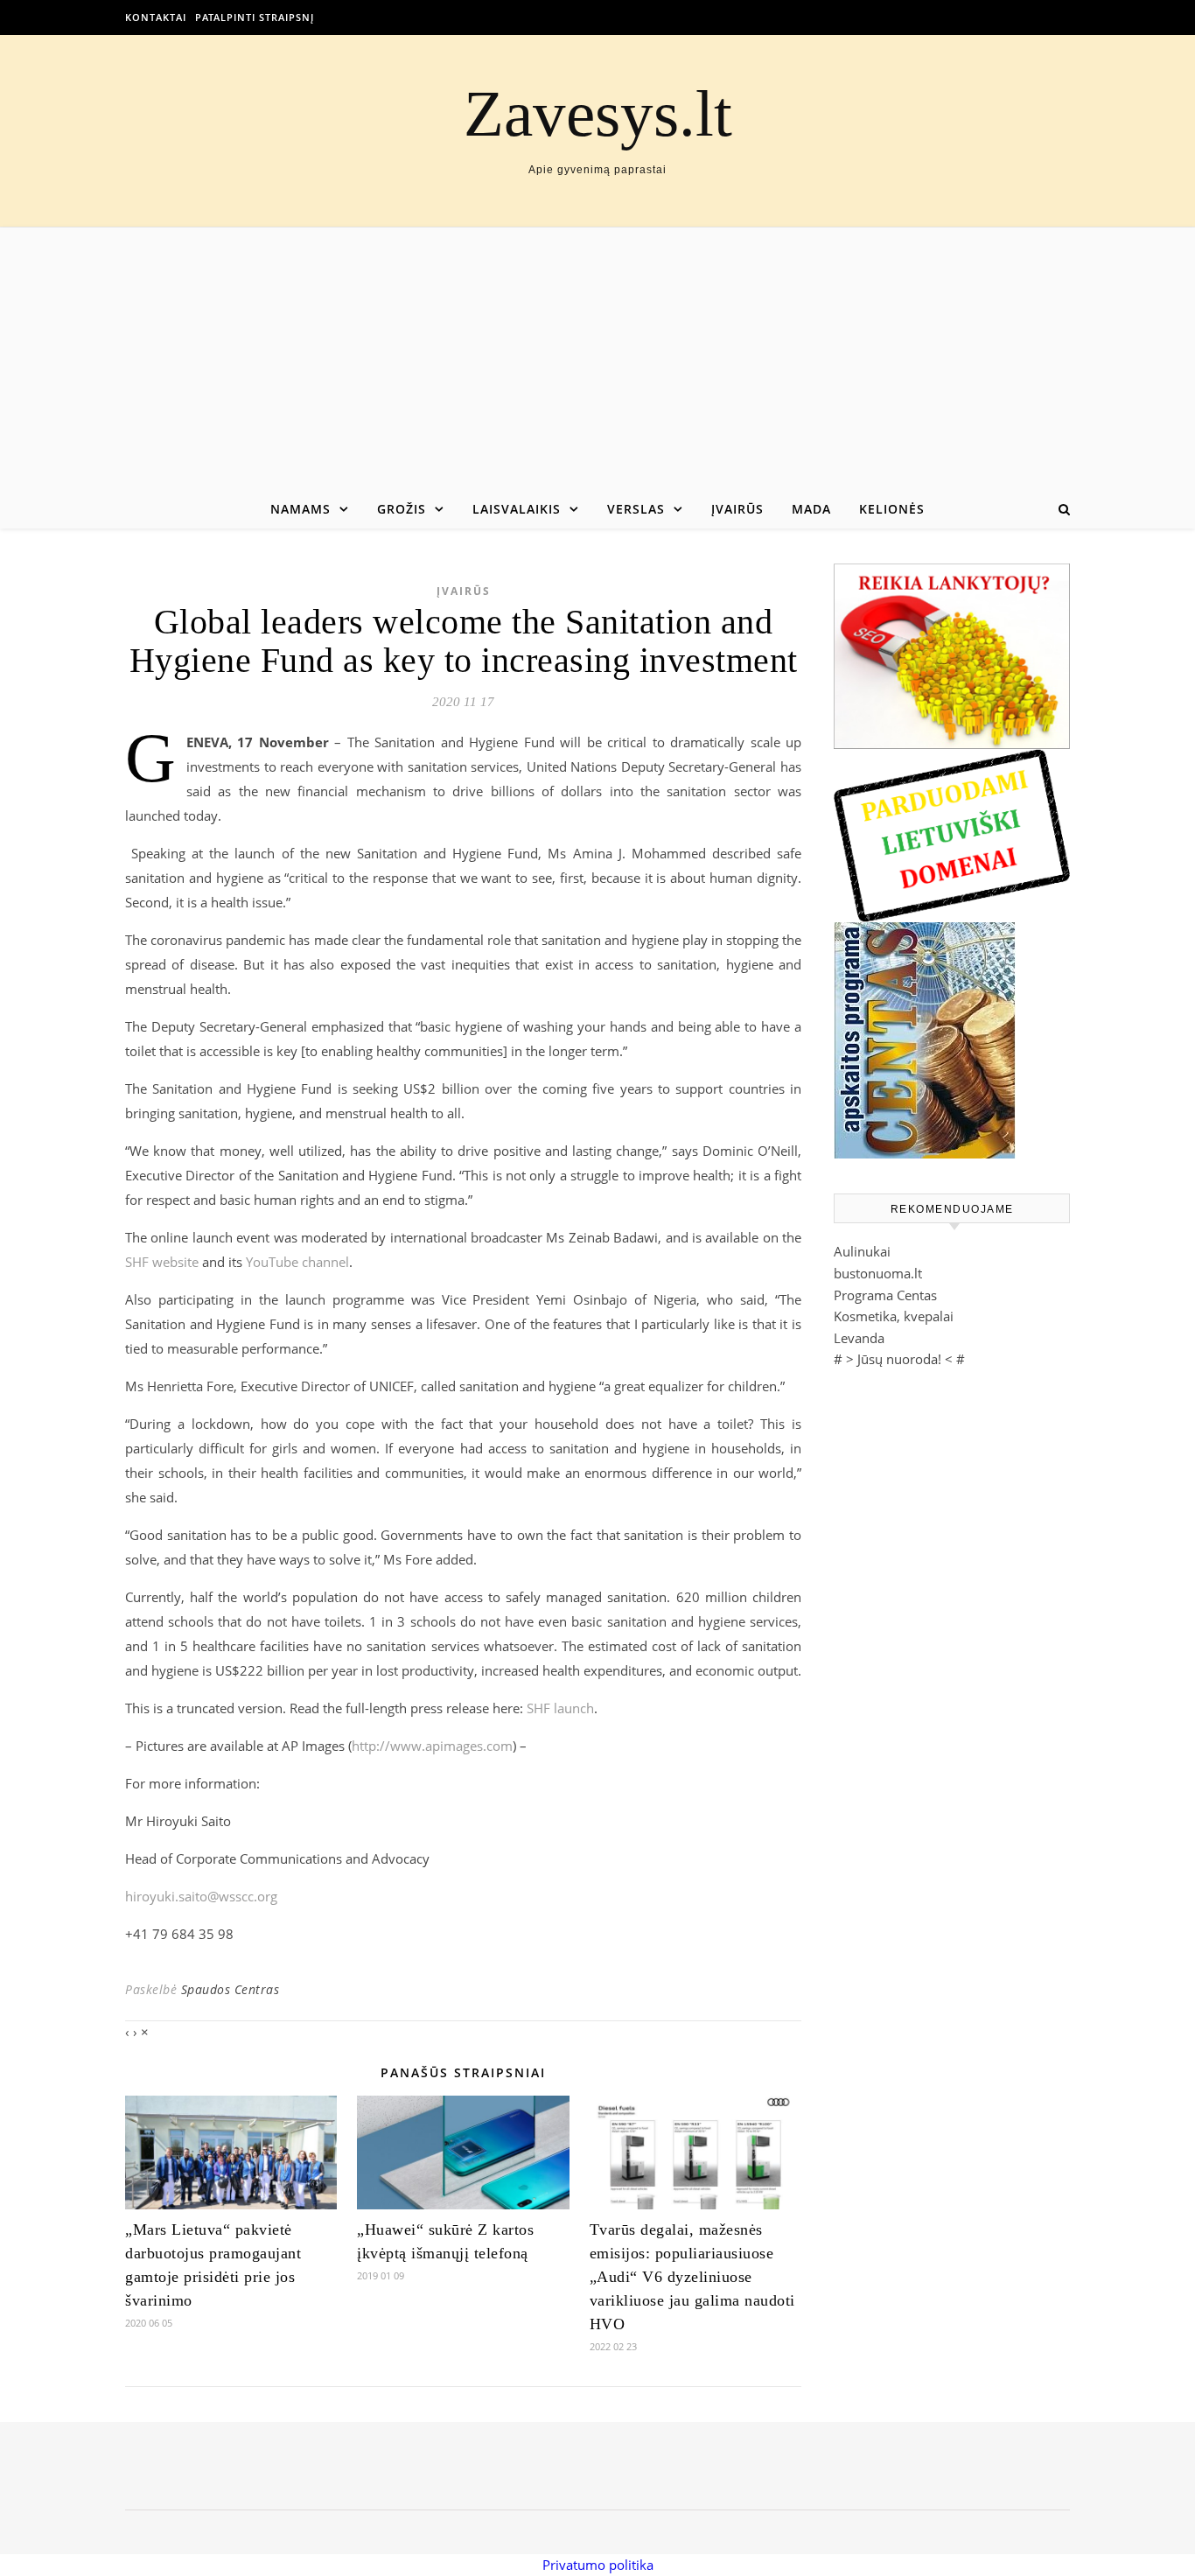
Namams (300, 509)
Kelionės (892, 509)
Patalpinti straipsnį (255, 17)
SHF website (162, 1262)
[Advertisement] (597, 359)
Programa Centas (885, 1295)
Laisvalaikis (517, 509)
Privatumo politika (598, 2565)
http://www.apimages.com (432, 1746)
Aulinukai (862, 1251)
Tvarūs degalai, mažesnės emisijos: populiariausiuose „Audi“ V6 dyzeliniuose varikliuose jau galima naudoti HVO (692, 2277)
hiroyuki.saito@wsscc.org (201, 1896)
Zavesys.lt (598, 113)
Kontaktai (156, 17)
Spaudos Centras (231, 1989)
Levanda (859, 1338)
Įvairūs (737, 509)
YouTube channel (297, 1262)
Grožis (402, 509)
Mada (811, 509)
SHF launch (560, 1708)
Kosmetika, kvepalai (894, 1316)
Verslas (636, 509)
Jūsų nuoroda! (899, 1359)
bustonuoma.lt (878, 1273)
